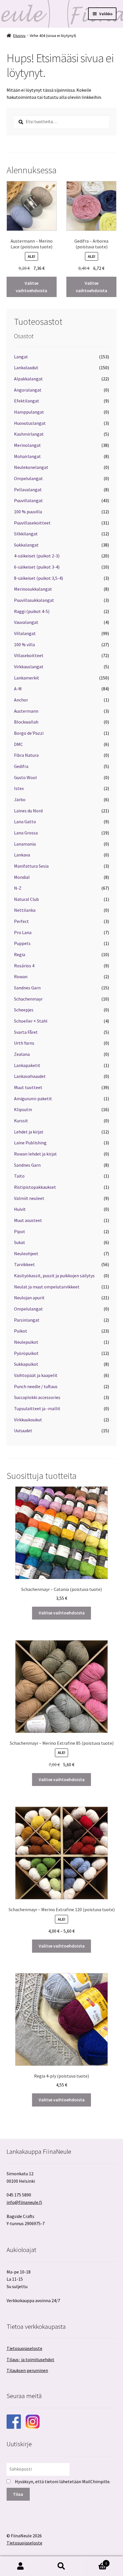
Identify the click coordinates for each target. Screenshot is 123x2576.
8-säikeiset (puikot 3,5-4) (38, 578)
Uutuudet (23, 1431)
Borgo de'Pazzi (29, 733)
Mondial (22, 877)
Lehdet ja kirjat (29, 1132)
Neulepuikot (26, 1342)
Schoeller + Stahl (31, 1021)
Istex (19, 788)
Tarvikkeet (24, 1264)
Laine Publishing (30, 1143)
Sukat (20, 1242)
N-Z (18, 888)
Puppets (22, 943)
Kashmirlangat (29, 434)
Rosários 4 (24, 966)
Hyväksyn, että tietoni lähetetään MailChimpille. (63, 2481)
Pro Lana (23, 932)
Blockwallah (26, 722)
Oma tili (20, 2566)
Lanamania (25, 844)
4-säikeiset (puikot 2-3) (37, 556)
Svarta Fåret (26, 1032)
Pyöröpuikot (26, 1353)
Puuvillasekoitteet (32, 523)
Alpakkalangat (28, 379)
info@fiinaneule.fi (24, 2202)
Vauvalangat (26, 622)
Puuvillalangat (28, 500)
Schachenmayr (28, 999)
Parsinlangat (27, 1320)
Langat (21, 357)
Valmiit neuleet (29, 1198)
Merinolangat (27, 445)
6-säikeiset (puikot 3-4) (37, 567)
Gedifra (21, 766)
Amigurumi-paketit (33, 1099)
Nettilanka (25, 910)
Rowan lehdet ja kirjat (35, 1154)
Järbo (20, 799)
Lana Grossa (26, 833)
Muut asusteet (28, 1220)
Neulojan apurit (29, 1298)
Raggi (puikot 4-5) (32, 611)
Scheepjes (24, 1010)
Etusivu (19, 36)
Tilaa (18, 2494)
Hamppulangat (29, 412)
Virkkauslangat (29, 667)
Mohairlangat (27, 456)
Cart (95, 2561)
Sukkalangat (26, 545)
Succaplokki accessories (37, 1397)
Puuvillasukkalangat (34, 600)
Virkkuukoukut (28, 1420)
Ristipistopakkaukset (35, 1187)
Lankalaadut (26, 368)
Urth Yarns (24, 1043)
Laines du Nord (28, 811)
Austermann (26, 711)
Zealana (22, 1054)
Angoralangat (28, 390)
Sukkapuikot (26, 1364)
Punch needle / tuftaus (36, 1386)
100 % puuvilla (28, 512)
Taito (19, 1176)
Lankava (22, 855)
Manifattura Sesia (31, 866)
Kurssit (21, 1121)
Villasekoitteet (29, 655)
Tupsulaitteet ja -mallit (37, 1408)
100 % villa (24, 645)
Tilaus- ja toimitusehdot (30, 2359)
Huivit (20, 1209)
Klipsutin (23, 1109)
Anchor (21, 700)
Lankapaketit (27, 1065)
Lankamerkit (27, 678)
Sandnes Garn (27, 988)
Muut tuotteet (28, 1087)
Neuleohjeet (26, 1253)
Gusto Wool (25, 777)
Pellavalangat (28, 490)
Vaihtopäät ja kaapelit (36, 1375)
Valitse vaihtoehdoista (31, 287)
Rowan (21, 976)
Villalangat (25, 633)
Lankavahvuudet (30, 1076)
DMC (18, 744)
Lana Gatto (25, 822)
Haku (61, 2566)
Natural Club (26, 899)
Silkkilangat (26, 534)
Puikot (21, 1331)
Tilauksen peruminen (27, 2370)
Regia (20, 954)
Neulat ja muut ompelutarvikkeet (47, 1287)
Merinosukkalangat (33, 589)
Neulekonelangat (31, 467)
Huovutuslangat (30, 423)
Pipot (20, 1231)
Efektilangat (27, 401)
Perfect (21, 921)
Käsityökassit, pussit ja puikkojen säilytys (54, 1276)
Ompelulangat (28, 478)
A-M (18, 689)
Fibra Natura (26, 755)
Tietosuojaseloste (24, 2348)
